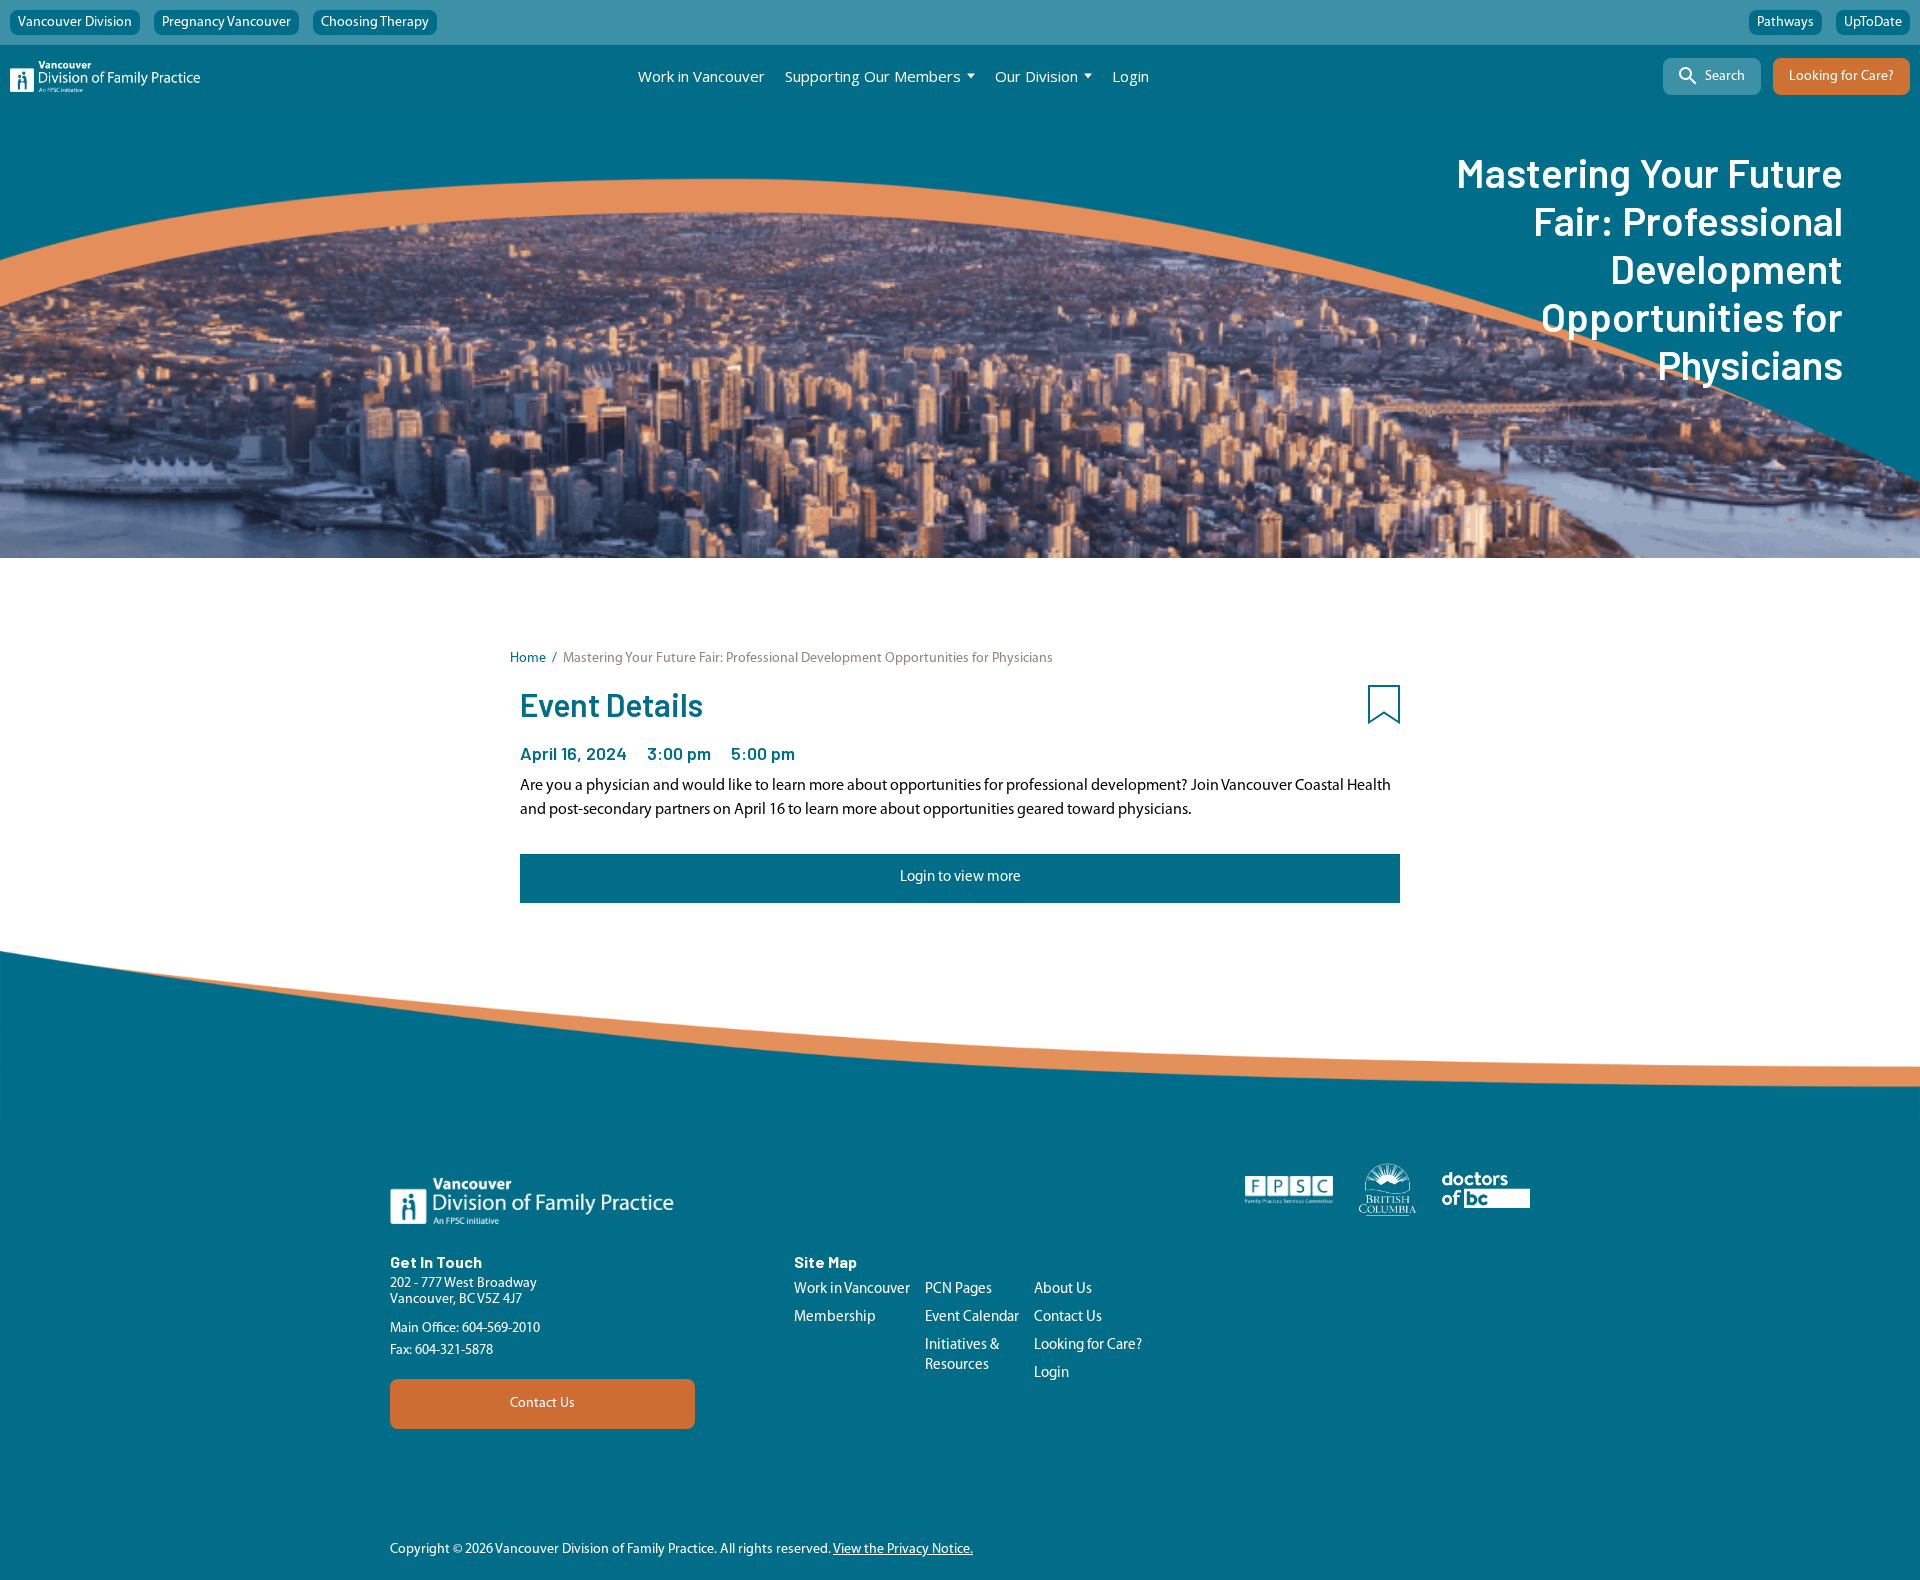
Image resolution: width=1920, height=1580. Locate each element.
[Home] (105, 76)
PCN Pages (958, 1289)
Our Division (1036, 76)
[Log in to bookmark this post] (1384, 709)
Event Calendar (972, 1317)
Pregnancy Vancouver (226, 22)
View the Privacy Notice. (903, 1549)
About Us (1063, 1289)
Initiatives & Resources (962, 1355)
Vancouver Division (75, 22)
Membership (835, 1317)
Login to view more (960, 877)
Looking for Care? (1841, 76)
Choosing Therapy (375, 22)
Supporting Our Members (873, 76)
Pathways (1785, 22)
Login (1130, 76)
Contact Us (542, 1403)
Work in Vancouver (701, 76)
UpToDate (1873, 22)
